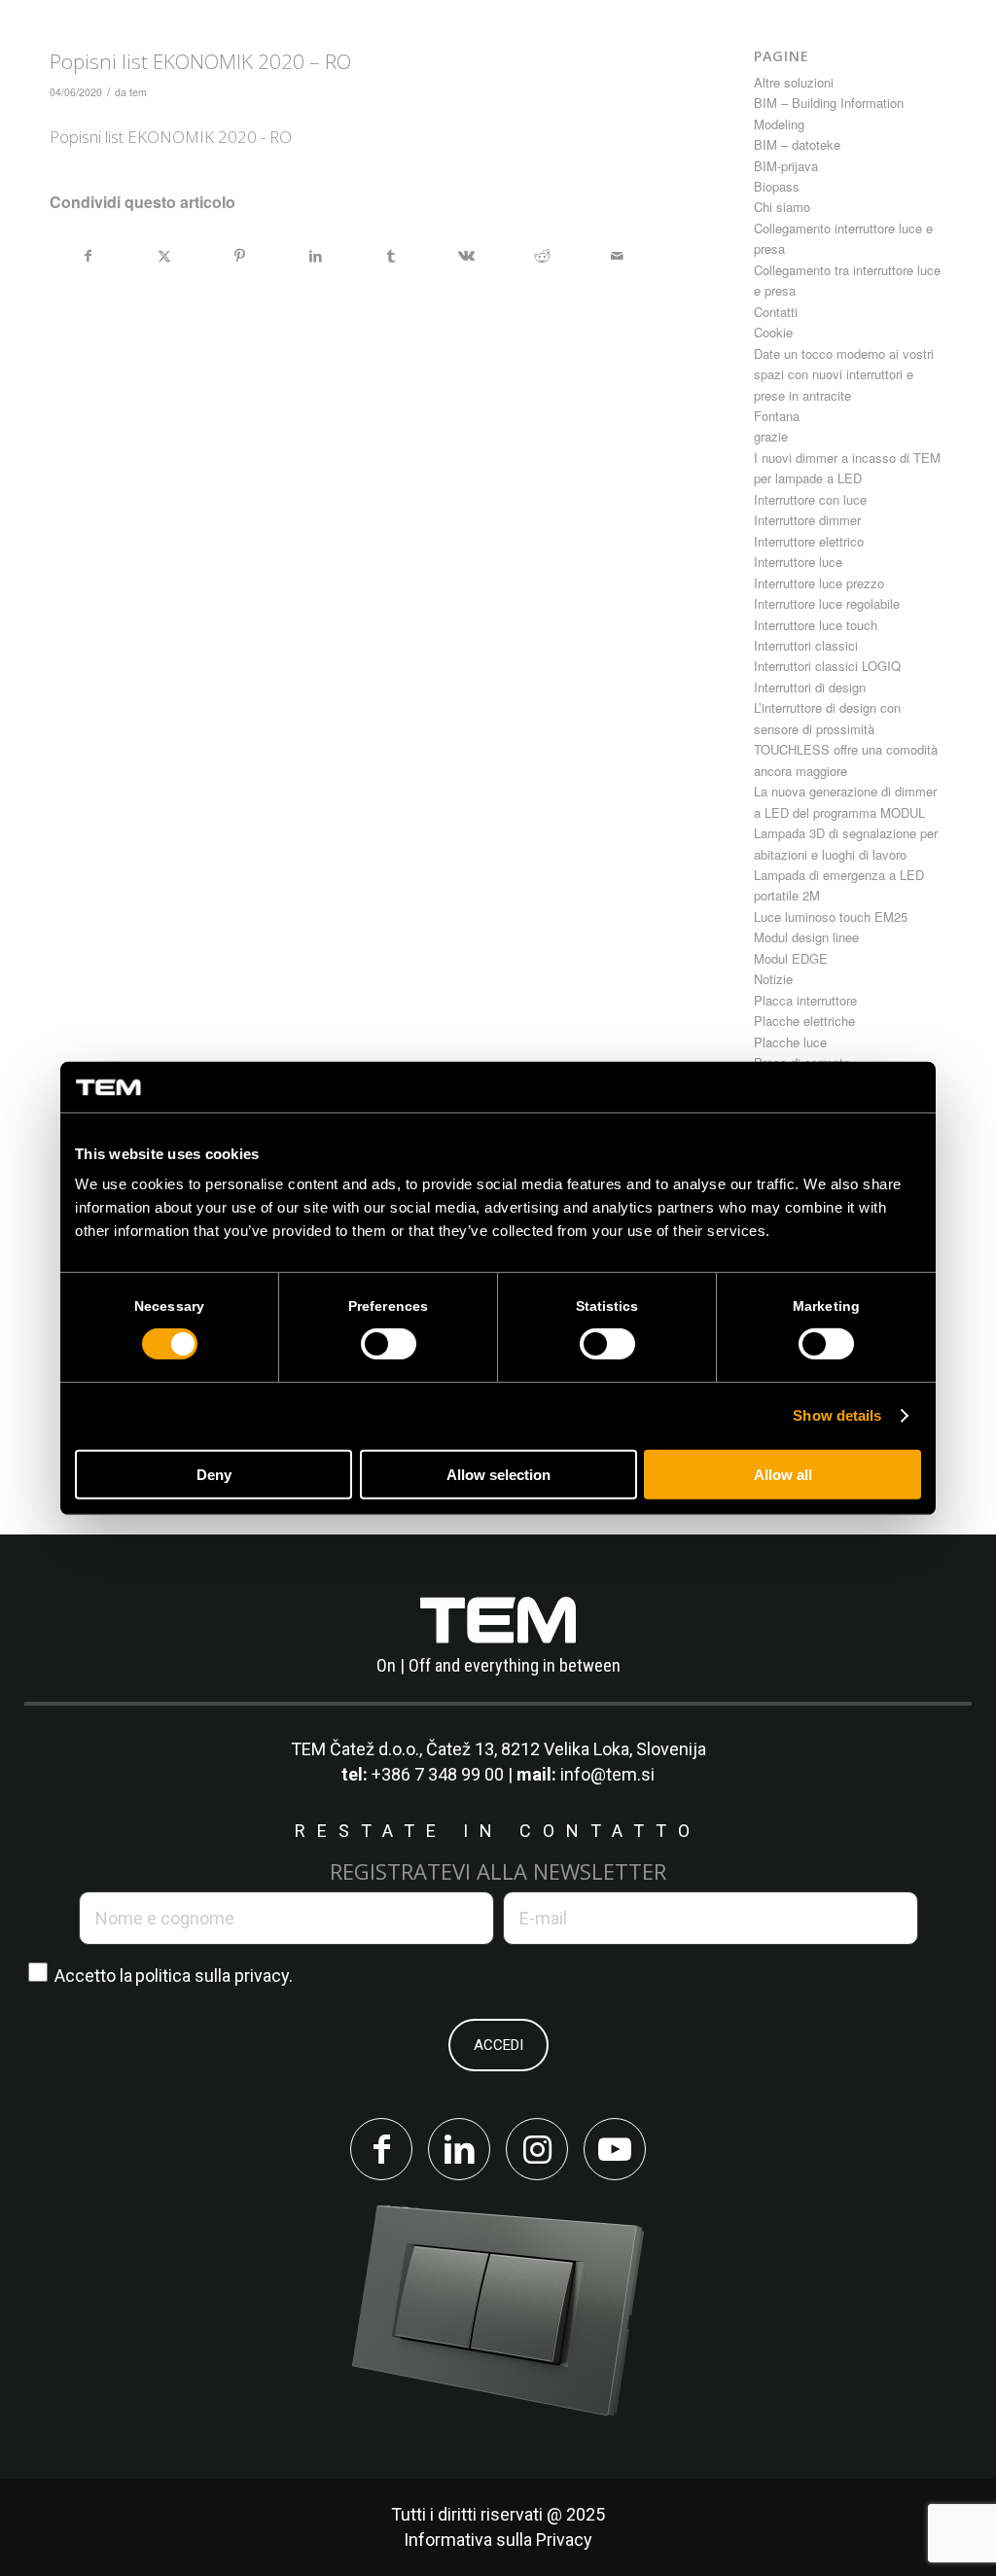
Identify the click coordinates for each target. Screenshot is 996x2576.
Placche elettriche (804, 1021)
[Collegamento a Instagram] (537, 2149)
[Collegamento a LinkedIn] (459, 2149)
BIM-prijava (786, 166)
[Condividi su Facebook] (89, 256)
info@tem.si (607, 1774)
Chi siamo (782, 207)
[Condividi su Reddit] (542, 256)
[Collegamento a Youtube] (615, 2149)
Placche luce (790, 1042)
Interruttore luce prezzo (819, 583)
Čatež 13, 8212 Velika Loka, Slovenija (566, 1749)
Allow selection (498, 1475)
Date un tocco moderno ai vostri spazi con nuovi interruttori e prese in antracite (844, 374)
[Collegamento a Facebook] (381, 2149)
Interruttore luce (798, 562)
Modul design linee (806, 937)
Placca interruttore (805, 1000)
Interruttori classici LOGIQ (827, 666)
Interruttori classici (806, 645)
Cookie (773, 332)
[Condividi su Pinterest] (240, 256)
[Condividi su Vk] (466, 256)
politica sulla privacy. (214, 1976)
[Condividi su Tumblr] (391, 256)
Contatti (776, 312)
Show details (837, 1415)
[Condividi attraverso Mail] (617, 256)
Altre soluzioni (794, 82)
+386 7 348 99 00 (438, 1774)
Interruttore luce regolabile (827, 603)
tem (138, 92)
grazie (771, 436)
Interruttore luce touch (816, 625)
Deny (214, 1475)
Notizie (773, 979)
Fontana (777, 416)
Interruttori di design (810, 687)
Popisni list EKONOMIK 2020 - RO (171, 137)
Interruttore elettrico (809, 541)
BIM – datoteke (797, 144)
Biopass (777, 186)
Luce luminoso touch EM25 (831, 917)
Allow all (783, 1475)
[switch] (389, 1344)
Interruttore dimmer (807, 520)
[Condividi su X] (165, 256)
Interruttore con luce (810, 499)
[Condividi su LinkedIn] (316, 256)
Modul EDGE (791, 958)
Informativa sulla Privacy (498, 2540)
